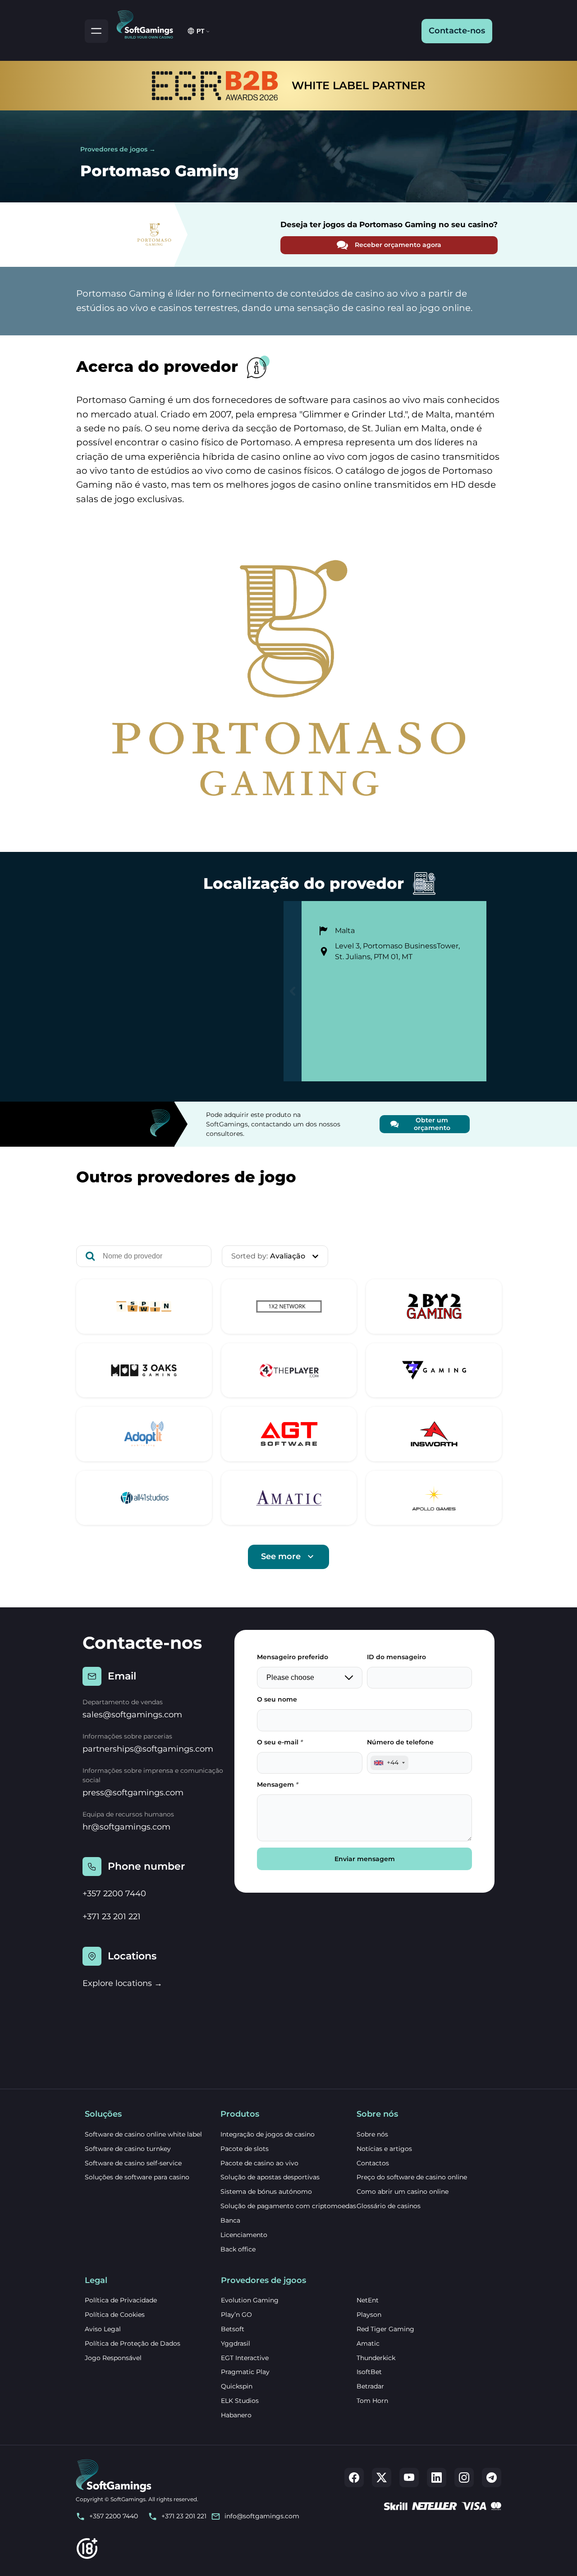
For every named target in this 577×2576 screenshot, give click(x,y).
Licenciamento (244, 2235)
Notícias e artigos (384, 2149)
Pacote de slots (245, 2149)
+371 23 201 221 (112, 1917)
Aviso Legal (103, 2329)
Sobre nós (372, 2134)
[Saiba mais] (144, 1306)
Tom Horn (372, 2401)
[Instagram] (464, 2478)
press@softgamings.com (133, 1793)
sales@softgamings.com (132, 1715)
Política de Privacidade (121, 2300)
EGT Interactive (245, 2358)
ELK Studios (240, 2401)
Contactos (373, 2163)
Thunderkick (376, 2358)
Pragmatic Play (245, 2372)
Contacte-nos (457, 31)
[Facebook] (354, 2478)
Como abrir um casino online (403, 2192)
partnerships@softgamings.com (148, 1749)
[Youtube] (409, 2478)
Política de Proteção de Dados (133, 2343)
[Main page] (149, 23)
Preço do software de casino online (412, 2177)
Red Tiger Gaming (385, 2329)
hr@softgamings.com (126, 1827)
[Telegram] (492, 2478)
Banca (230, 2220)
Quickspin (237, 2386)
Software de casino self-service (133, 2163)
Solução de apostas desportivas (270, 2177)
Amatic (368, 2343)
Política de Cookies (115, 2315)
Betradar (370, 2386)
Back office (238, 2249)
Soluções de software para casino (137, 2177)
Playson (369, 2315)
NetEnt (368, 2300)
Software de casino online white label (143, 2134)
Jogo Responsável (113, 2358)
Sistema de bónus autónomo (266, 2192)
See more (281, 1556)
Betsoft (233, 2329)
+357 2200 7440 (114, 1894)
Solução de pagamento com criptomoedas (288, 2206)
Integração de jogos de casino (268, 2134)
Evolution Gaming (250, 2300)
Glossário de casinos (389, 2206)
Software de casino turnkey (128, 2149)
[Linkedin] (437, 2478)
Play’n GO (236, 2315)
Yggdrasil (236, 2343)
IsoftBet (369, 2372)
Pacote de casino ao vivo (259, 2163)
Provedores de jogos (114, 149)
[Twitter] (382, 2478)
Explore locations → (122, 1983)
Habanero (236, 2415)
